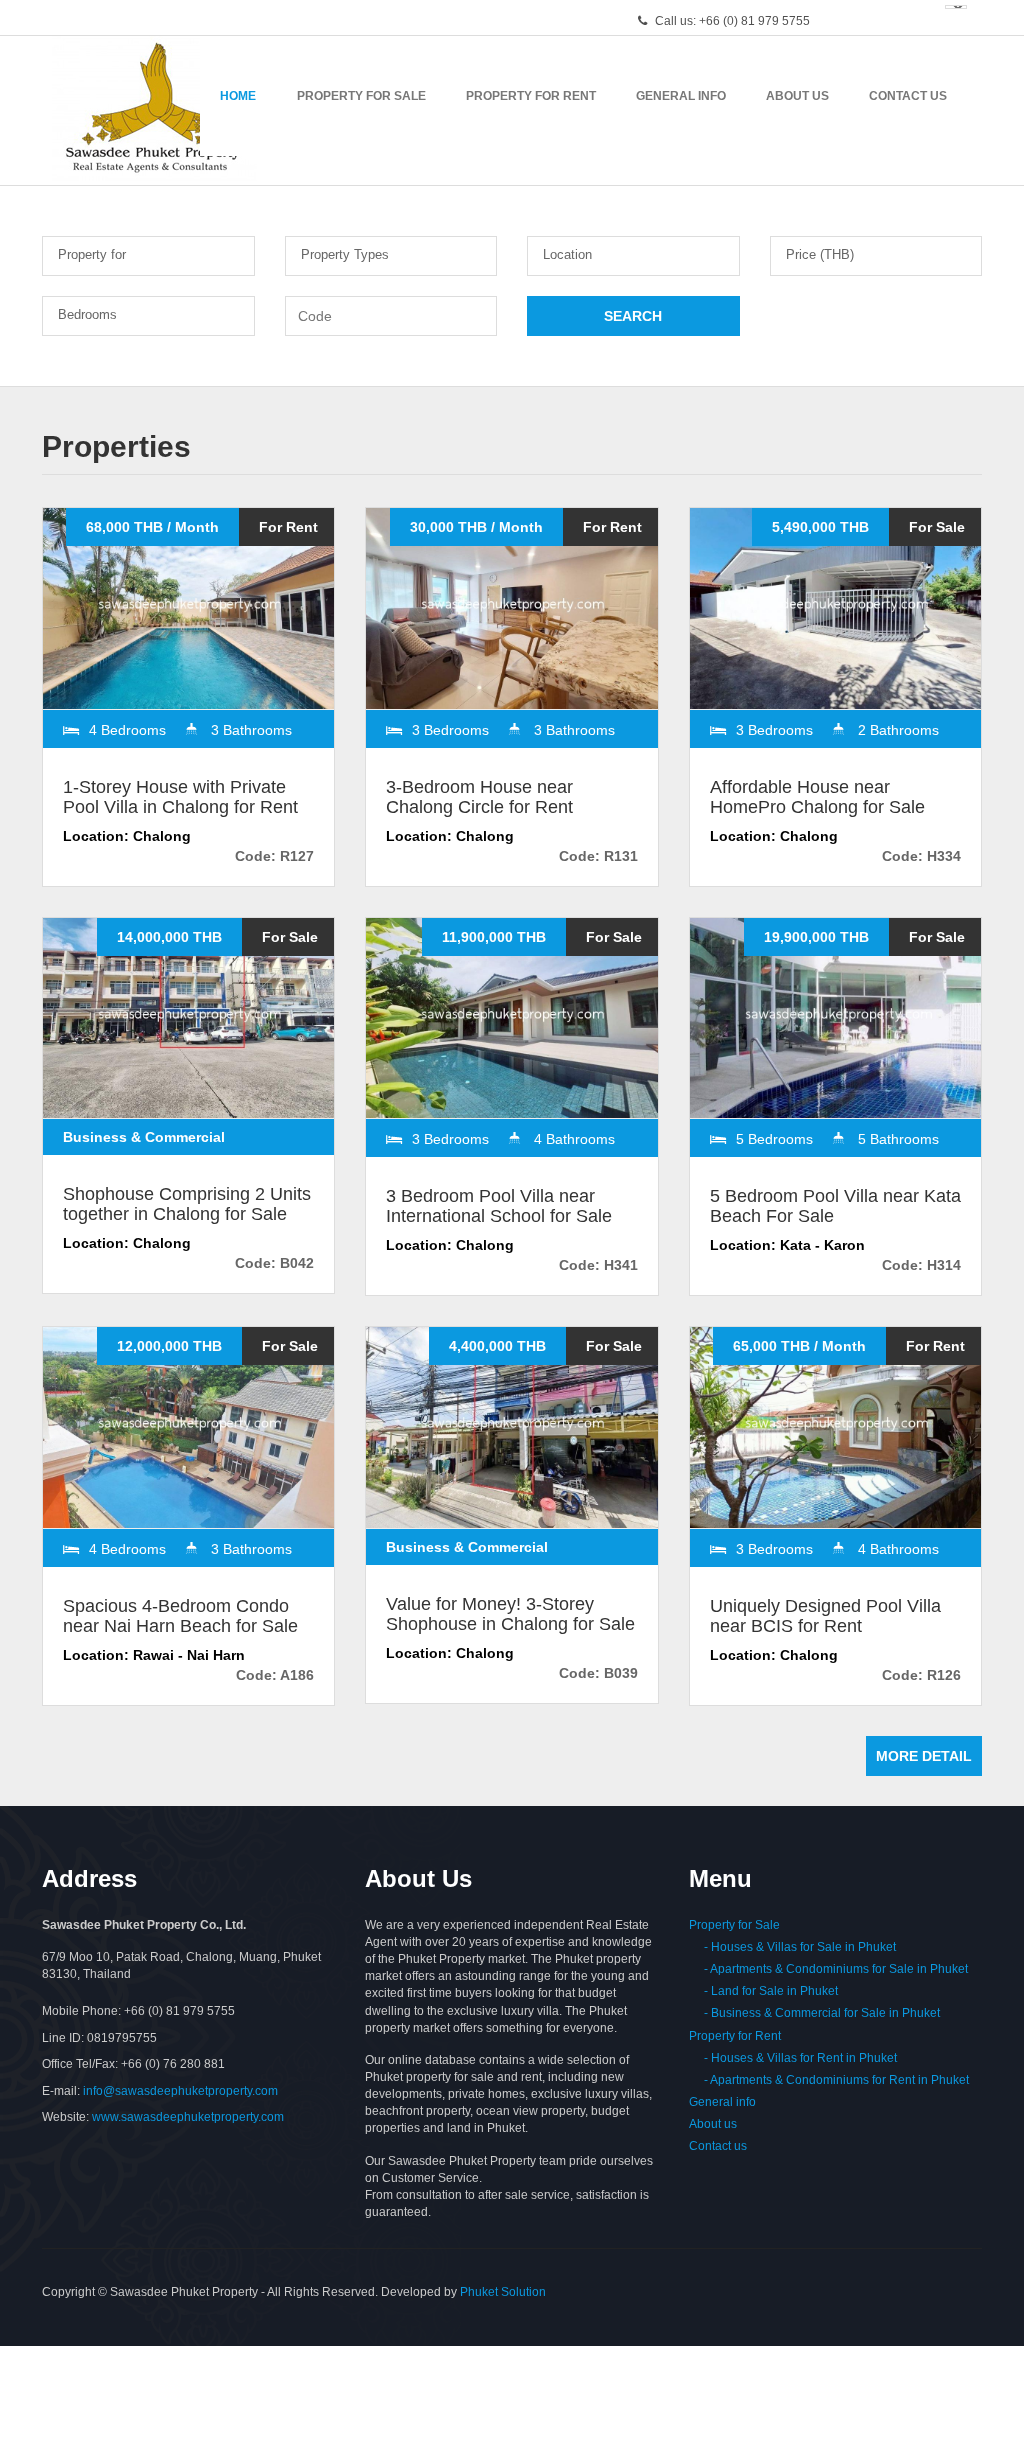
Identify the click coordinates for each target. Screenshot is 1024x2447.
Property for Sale (734, 1925)
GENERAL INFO (681, 96)
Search (633, 316)
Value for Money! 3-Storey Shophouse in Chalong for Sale (510, 1614)
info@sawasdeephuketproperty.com (180, 2091)
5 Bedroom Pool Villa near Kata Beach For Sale (835, 1206)
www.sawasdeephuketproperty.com (188, 2117)
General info (722, 2102)
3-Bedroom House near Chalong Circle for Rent (479, 797)
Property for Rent (735, 2036)
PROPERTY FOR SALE (361, 96)
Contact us (718, 2146)
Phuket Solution (503, 2292)
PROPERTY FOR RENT (531, 96)
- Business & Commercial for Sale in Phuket (814, 2013)
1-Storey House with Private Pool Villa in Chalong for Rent (180, 797)
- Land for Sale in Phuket (763, 1991)
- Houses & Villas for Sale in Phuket (792, 1947)
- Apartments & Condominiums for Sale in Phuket (828, 1969)
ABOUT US (797, 96)
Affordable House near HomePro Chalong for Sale (817, 797)
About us (713, 2124)
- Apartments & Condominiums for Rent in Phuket (829, 2080)
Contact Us (908, 96)
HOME (238, 96)
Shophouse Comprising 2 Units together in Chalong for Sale (187, 1204)
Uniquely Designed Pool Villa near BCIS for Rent (825, 1616)
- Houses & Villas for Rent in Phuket (793, 2058)
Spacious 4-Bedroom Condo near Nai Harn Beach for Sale (180, 1616)
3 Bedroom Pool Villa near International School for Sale (499, 1206)
